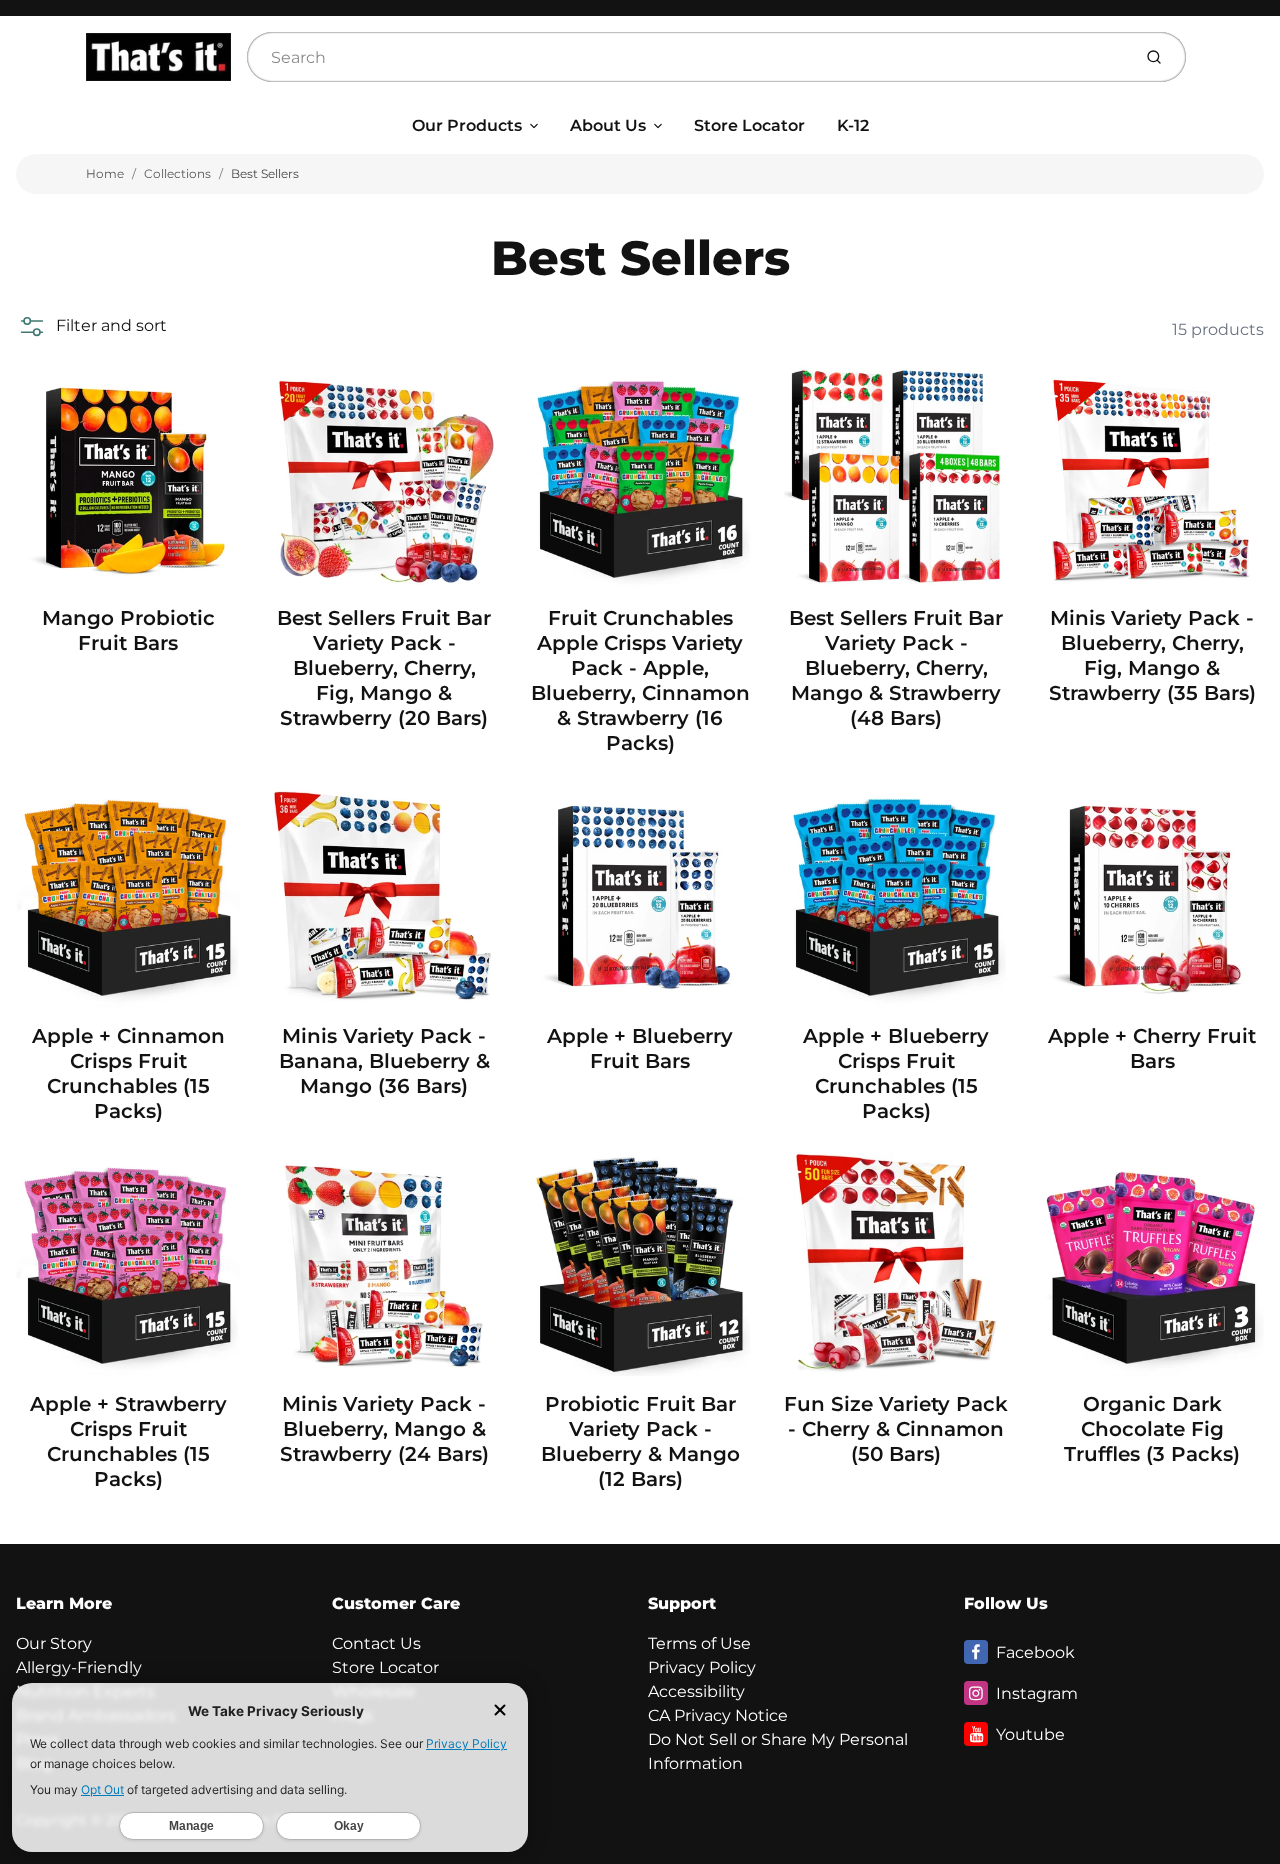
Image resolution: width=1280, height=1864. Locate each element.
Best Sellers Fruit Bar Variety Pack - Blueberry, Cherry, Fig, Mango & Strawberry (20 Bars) (384, 668)
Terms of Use (699, 1643)
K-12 (853, 125)
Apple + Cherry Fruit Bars (1152, 1048)
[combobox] (687, 57)
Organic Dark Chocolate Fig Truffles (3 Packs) (1152, 1429)
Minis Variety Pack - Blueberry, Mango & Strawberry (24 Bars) (384, 1429)
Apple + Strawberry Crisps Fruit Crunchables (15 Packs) (128, 1441)
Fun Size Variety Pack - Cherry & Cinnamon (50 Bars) (896, 1429)
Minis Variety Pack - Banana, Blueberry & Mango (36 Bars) (384, 1061)
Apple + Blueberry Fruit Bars (640, 1048)
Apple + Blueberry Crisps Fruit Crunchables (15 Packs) (896, 1073)
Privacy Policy (702, 1667)
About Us (608, 125)
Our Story (54, 1643)
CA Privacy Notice (718, 1715)
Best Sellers (265, 173)
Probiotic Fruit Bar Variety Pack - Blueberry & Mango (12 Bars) (640, 1441)
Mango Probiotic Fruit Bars (128, 630)
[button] (91, 326)
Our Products (467, 125)
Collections (177, 173)
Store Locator (749, 125)
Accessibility (696, 1691)
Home (105, 173)
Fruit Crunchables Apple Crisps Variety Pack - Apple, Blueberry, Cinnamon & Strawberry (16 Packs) (640, 680)
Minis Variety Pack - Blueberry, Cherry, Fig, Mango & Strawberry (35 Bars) (1152, 655)
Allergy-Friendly (79, 1667)
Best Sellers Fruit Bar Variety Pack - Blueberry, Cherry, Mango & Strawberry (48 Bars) (896, 668)
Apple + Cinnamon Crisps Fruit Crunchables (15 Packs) (128, 1073)
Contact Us (376, 1643)
